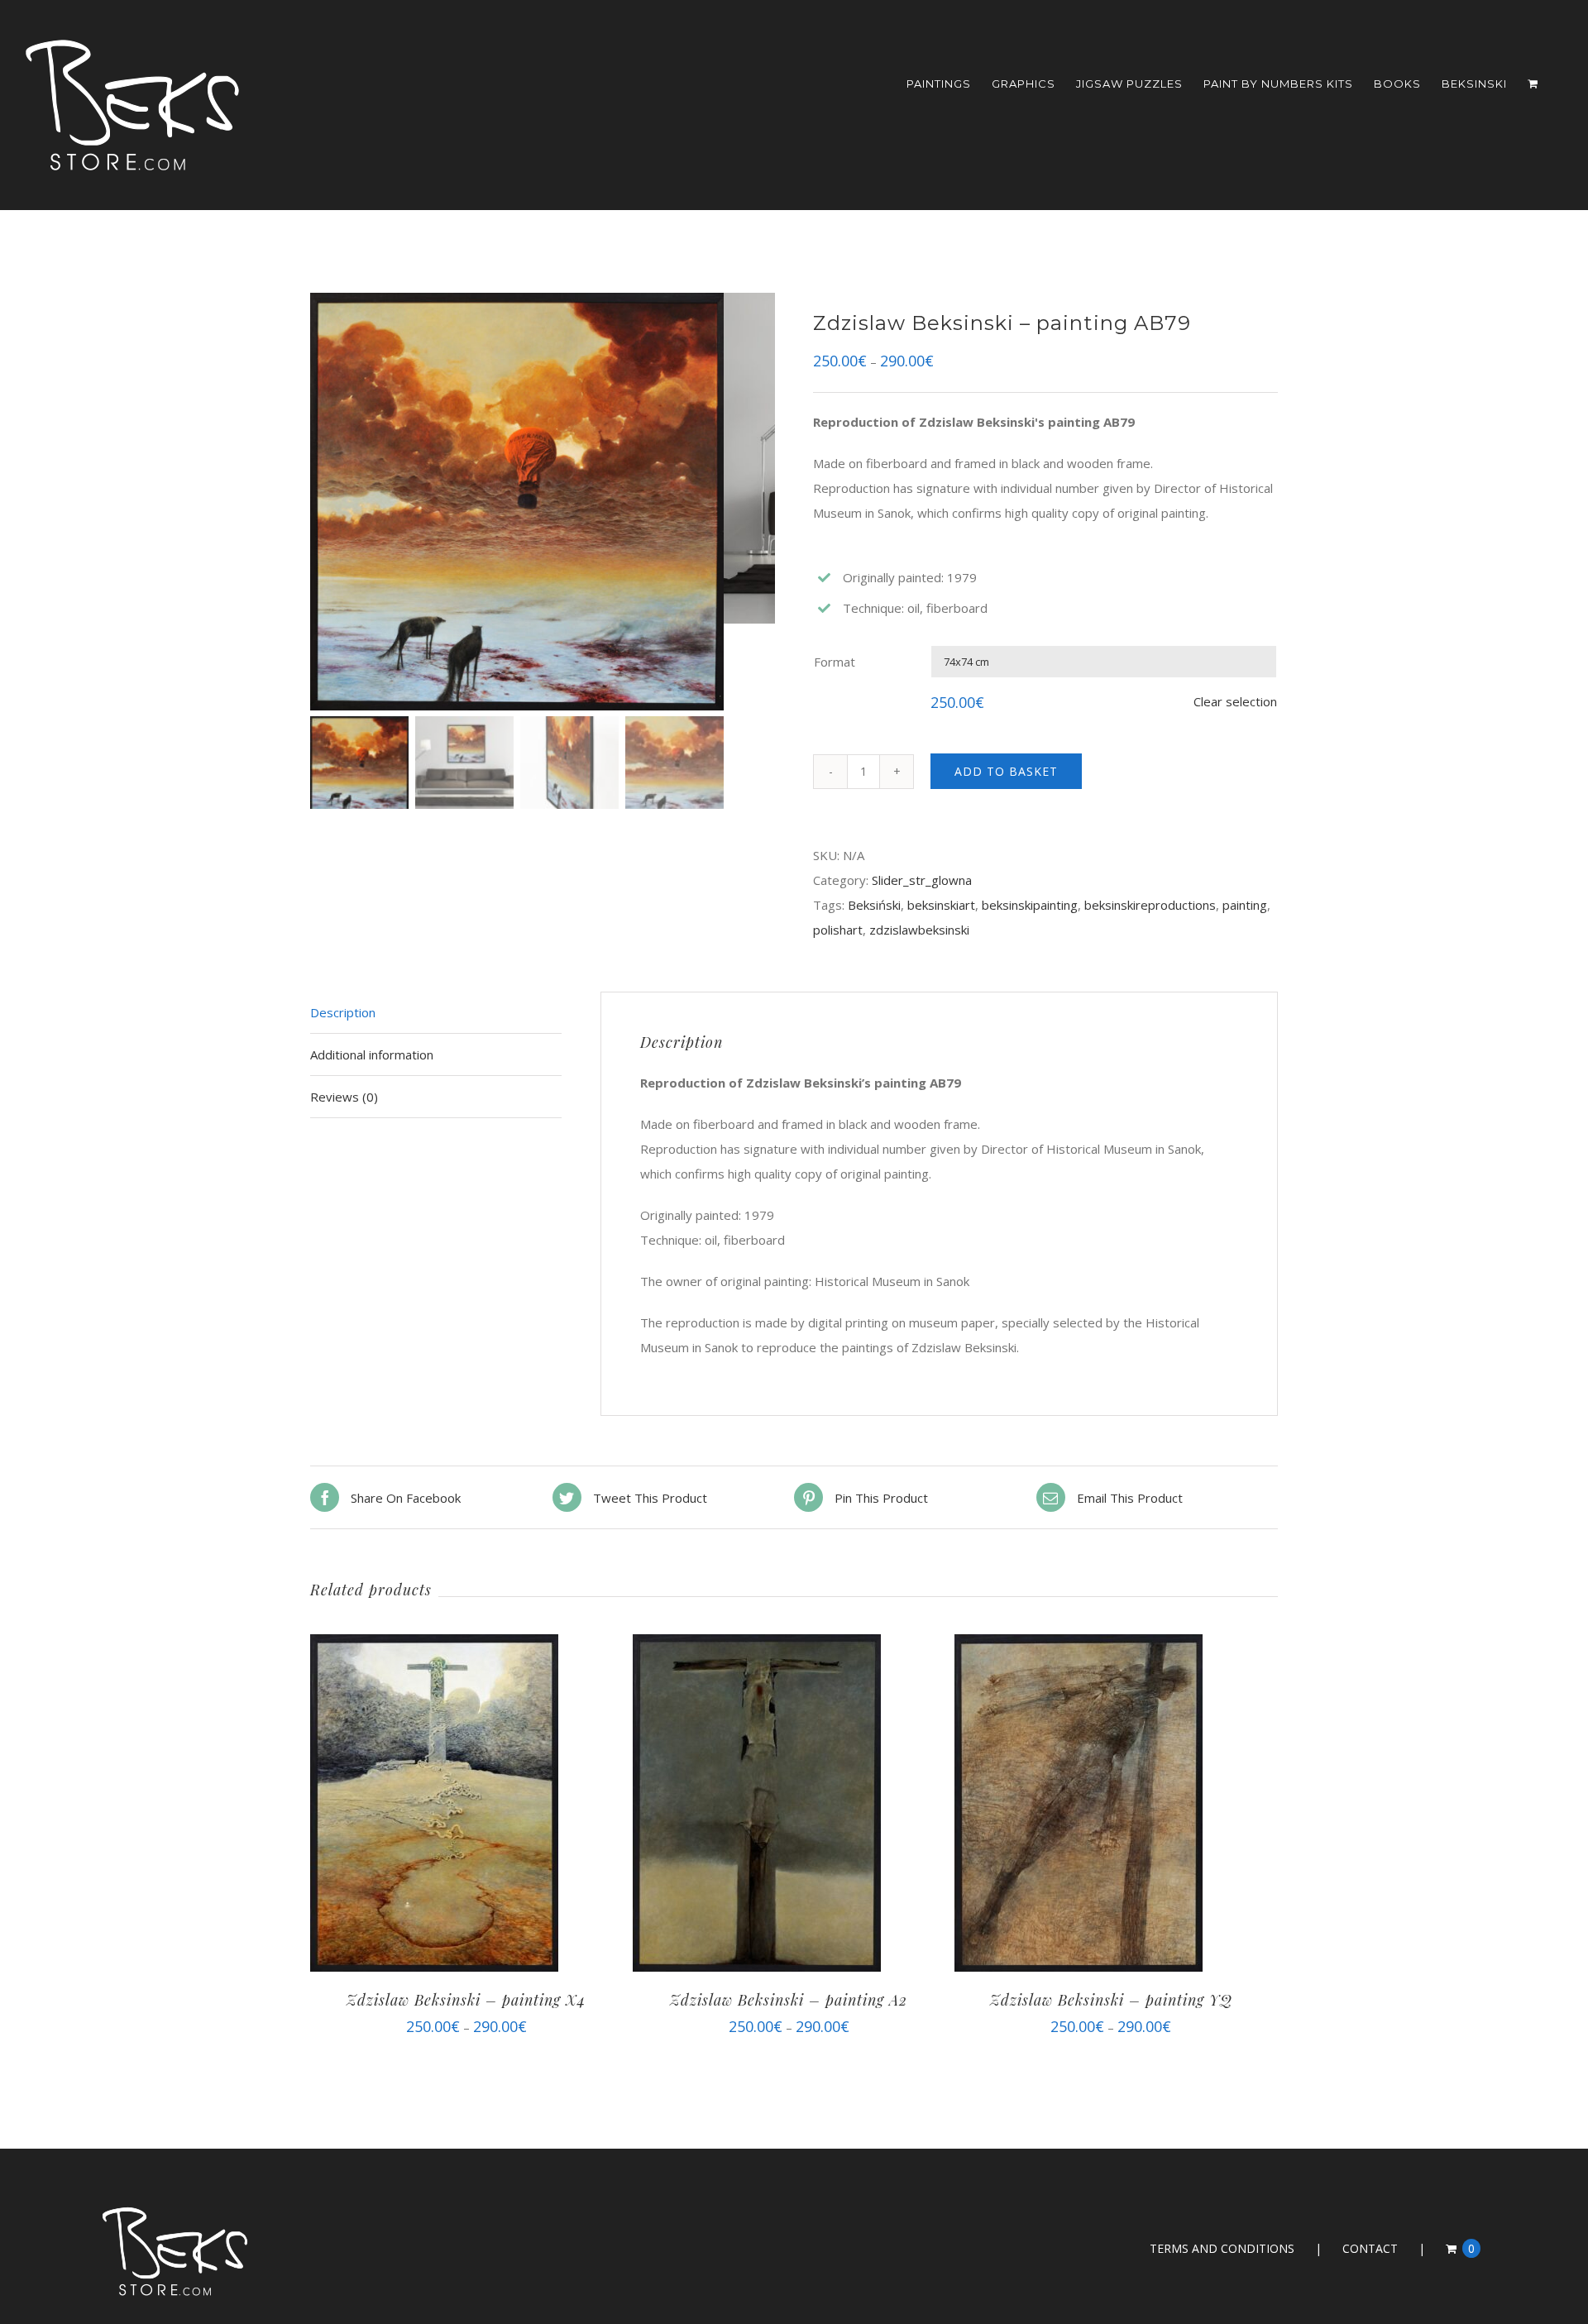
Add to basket (1006, 771)
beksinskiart (941, 905)
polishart (838, 930)
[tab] (436, 1013)
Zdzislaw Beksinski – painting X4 (466, 2000)
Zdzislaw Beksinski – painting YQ (1111, 2000)
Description (343, 1012)
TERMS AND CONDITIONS (1222, 2248)
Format (835, 662)
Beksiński (874, 905)
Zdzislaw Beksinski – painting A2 (789, 2000)
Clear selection (1235, 701)
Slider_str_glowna (922, 880)
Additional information (372, 1054)
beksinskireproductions (1150, 905)
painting (1245, 905)
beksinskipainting (1030, 905)
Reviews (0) (344, 1097)
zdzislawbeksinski (919, 930)
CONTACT (1370, 2248)
